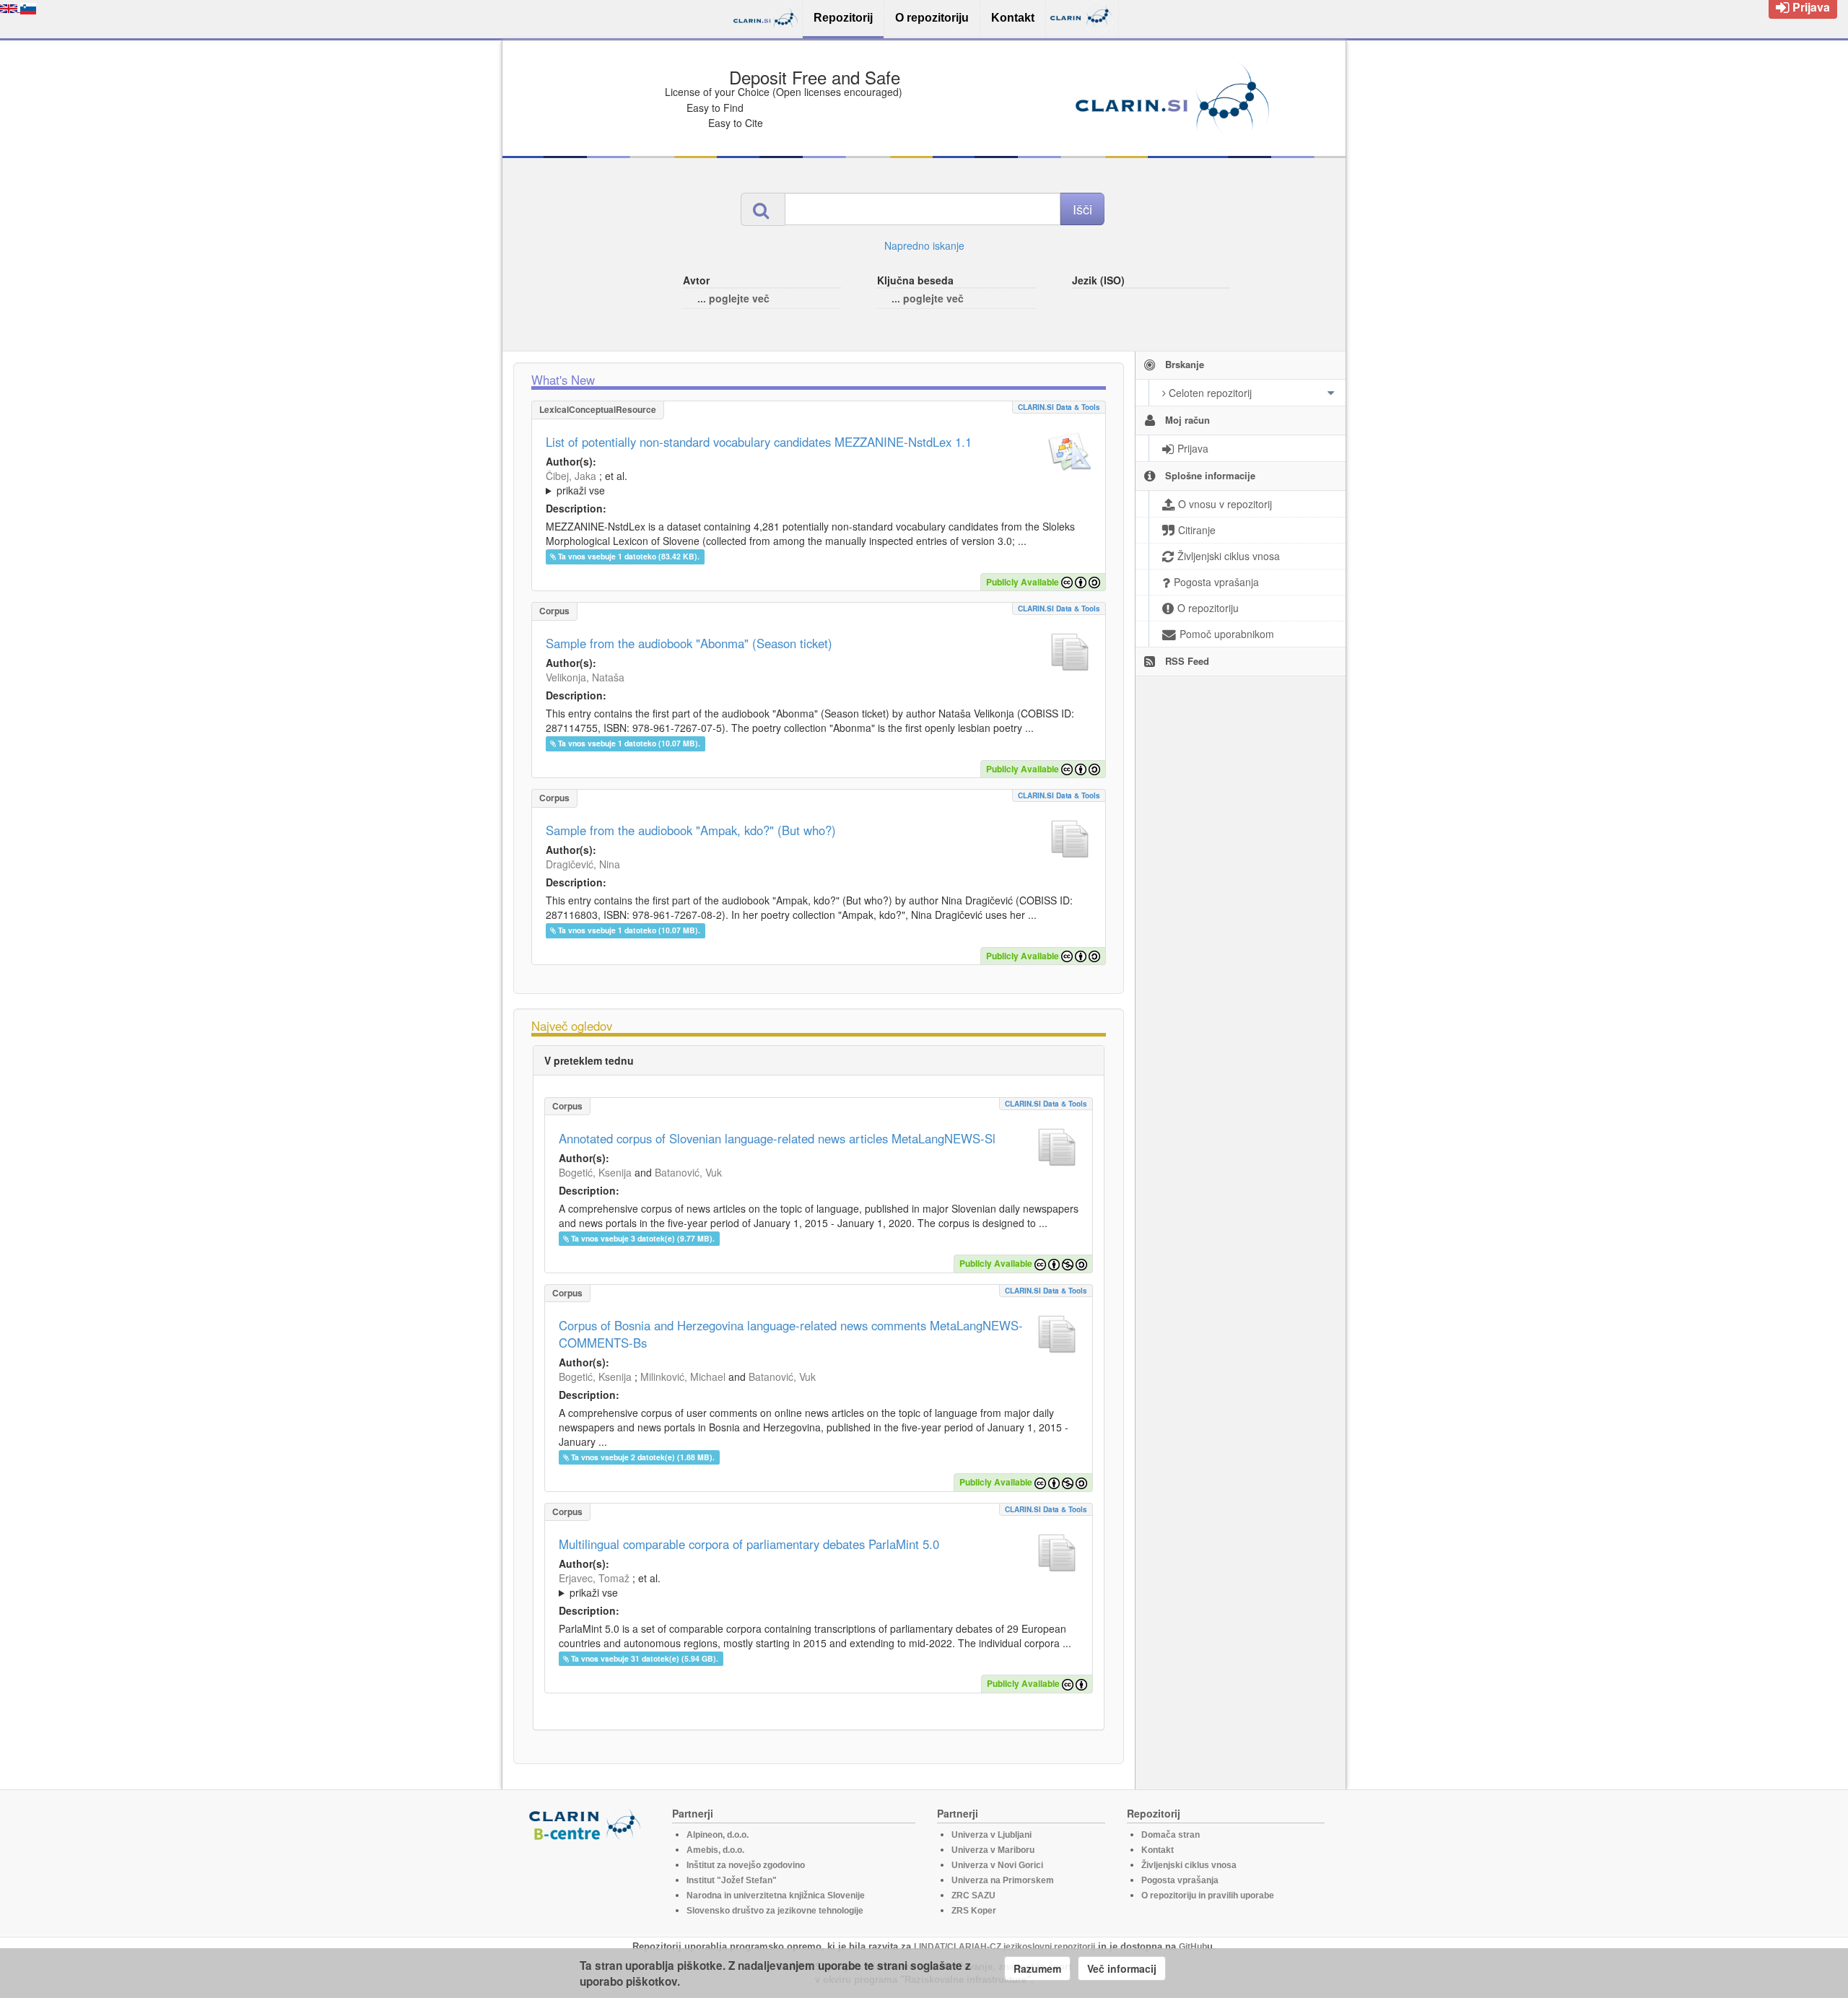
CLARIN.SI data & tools (1059, 407)
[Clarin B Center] (587, 1824)
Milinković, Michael (683, 1377)
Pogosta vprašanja (1180, 1880)
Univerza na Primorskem (1003, 1880)
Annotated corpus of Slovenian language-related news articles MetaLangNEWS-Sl (777, 1138)
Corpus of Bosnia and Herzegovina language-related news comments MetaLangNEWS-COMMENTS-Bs (791, 1334)
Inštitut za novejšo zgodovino (746, 1865)
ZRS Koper (974, 1911)
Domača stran (1171, 1835)
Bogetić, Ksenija (595, 1172)
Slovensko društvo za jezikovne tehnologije (775, 1911)
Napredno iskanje (924, 245)
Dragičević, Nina (583, 864)
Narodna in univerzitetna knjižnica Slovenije (776, 1896)
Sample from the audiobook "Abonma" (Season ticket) (689, 643)
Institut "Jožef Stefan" (732, 1880)
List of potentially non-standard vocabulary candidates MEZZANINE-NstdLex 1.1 (759, 442)
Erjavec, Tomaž (594, 1578)
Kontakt (1158, 1850)
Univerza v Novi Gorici (997, 1865)
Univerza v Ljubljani (991, 1835)
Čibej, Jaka (571, 476)
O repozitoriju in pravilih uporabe (1208, 1896)
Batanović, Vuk (688, 1172)
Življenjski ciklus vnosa (1189, 1865)
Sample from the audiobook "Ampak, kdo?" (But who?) (691, 830)
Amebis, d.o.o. (715, 1850)
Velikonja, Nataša (585, 677)
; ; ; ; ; (738, 483)
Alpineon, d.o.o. (718, 1835)
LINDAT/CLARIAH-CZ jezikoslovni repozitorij (1004, 1947)
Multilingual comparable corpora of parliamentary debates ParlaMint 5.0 (749, 1544)
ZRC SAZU (973, 1896)
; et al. (587, 483)
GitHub (1193, 1947)
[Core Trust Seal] (587, 1883)
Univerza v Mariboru (993, 1850)
